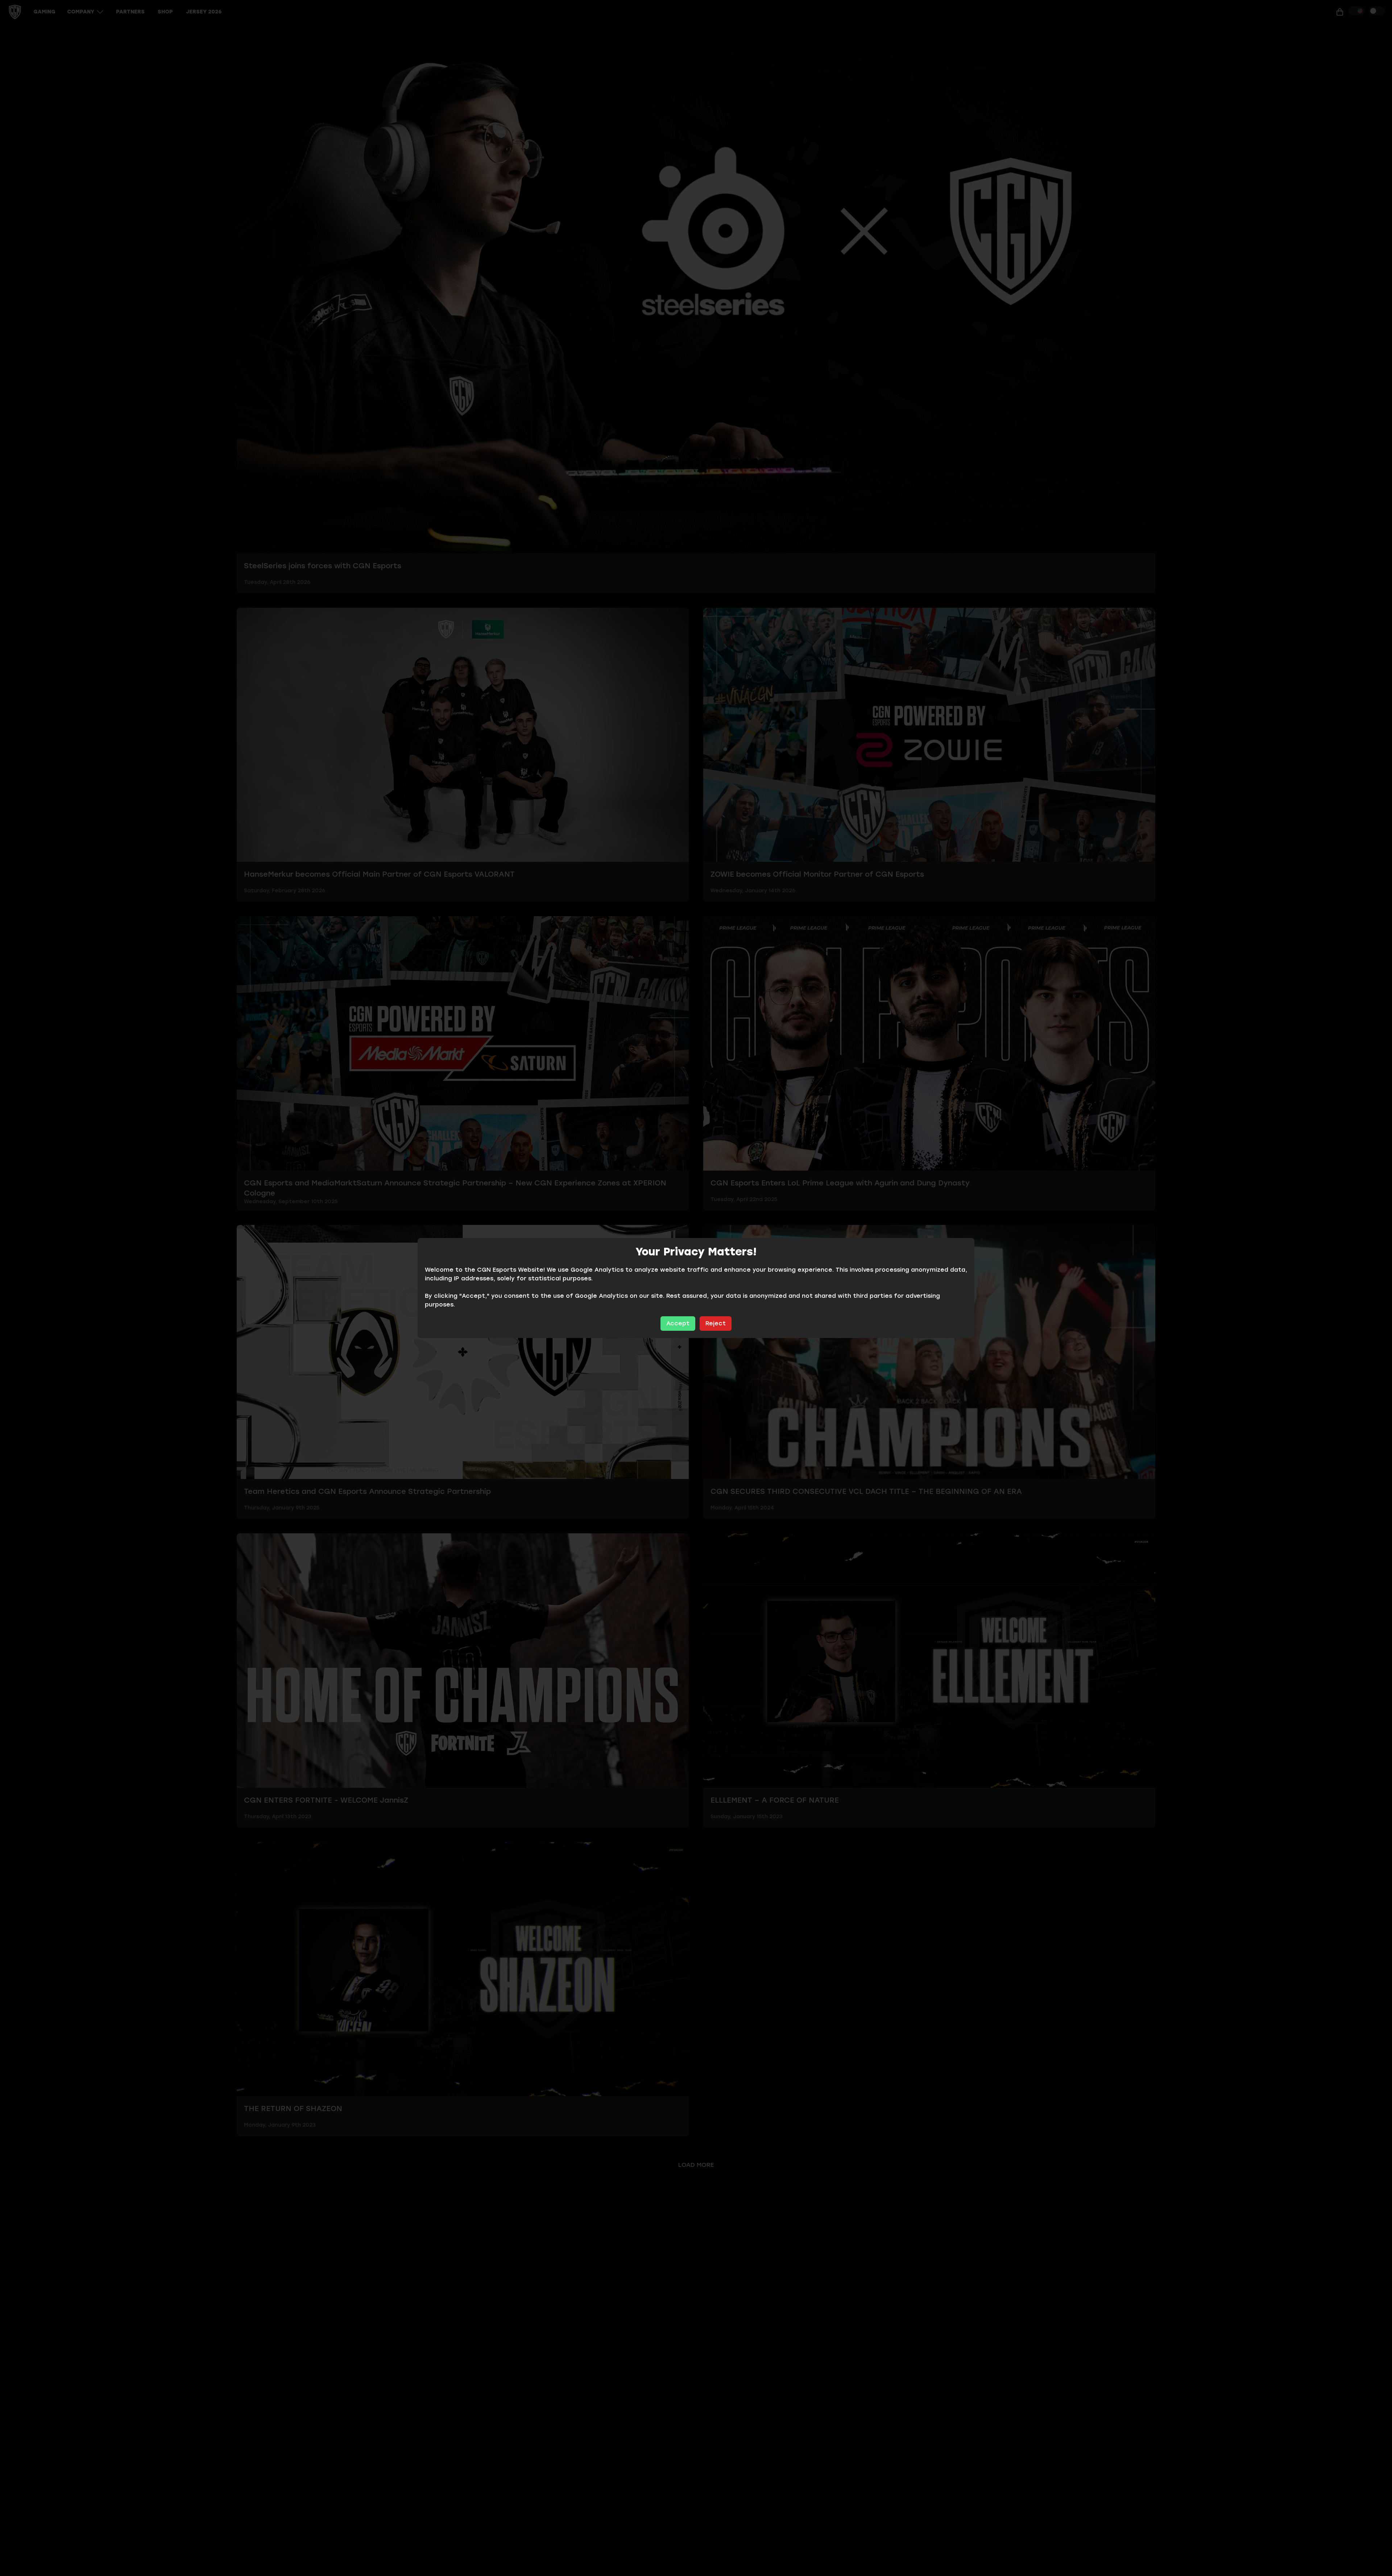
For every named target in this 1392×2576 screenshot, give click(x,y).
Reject (716, 1323)
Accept (678, 1323)
